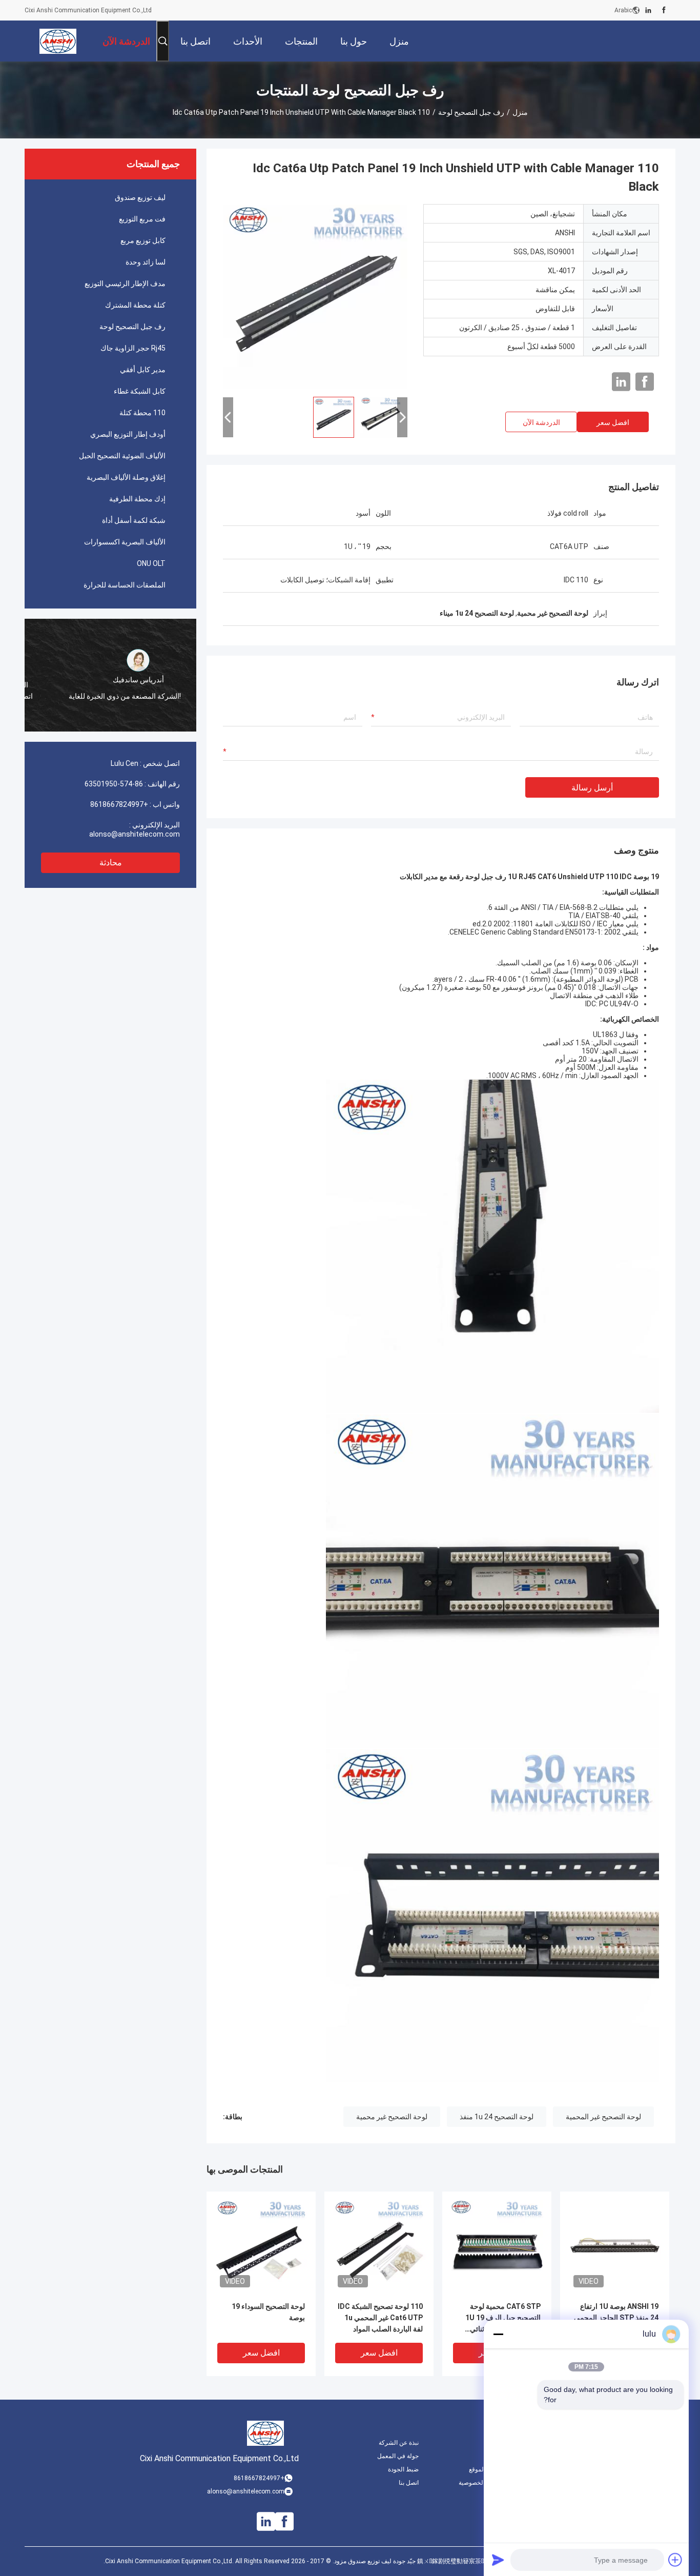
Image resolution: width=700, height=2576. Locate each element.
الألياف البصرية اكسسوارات (125, 542)
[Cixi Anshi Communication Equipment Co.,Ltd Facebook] (664, 10)
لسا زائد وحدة (146, 262)
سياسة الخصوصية (481, 2483)
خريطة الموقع (486, 2469)
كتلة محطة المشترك (135, 305)
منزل (520, 112)
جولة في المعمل (398, 2456)
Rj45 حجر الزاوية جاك (133, 348)
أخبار (498, 2443)
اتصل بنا (409, 2483)
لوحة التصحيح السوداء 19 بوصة (268, 2312)
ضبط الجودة (403, 2469)
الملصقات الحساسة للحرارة (125, 585)
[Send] (498, 2560)
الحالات (494, 2456)
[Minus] (498, 2334)
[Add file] (675, 2560)
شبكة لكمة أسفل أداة (134, 520)
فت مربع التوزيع (142, 219)
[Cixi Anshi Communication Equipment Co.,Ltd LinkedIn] (648, 10)
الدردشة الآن (541, 422)
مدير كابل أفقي (143, 370)
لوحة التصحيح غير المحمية (603, 2117)
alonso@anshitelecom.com (135, 834)
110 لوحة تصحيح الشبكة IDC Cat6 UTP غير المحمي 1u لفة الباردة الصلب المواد (380, 2318)
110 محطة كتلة (142, 413)
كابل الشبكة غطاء (140, 391)
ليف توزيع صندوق (140, 197)
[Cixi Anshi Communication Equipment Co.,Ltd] (58, 41)
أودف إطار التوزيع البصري (128, 434)
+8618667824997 (119, 804)
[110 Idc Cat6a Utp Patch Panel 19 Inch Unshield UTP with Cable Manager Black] (315, 296)
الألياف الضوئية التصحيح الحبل (122, 456)
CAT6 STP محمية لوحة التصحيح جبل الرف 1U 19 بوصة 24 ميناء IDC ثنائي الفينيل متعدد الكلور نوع (503, 2318)
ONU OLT (151, 563)
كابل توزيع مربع (143, 240)
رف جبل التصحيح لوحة (471, 112)
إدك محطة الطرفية (137, 499)
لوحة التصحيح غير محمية (392, 2117)
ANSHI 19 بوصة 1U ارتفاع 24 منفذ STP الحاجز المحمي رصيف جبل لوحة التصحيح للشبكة (616, 2318)
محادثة (111, 863)
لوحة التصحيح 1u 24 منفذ (497, 2117)
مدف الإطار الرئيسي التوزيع (125, 283)
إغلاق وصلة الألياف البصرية (126, 477)
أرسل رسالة (592, 788)
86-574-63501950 (114, 784)
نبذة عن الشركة (399, 2443)
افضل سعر (613, 422)
